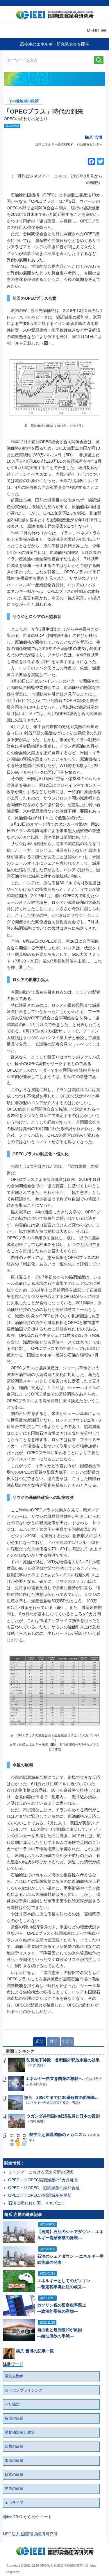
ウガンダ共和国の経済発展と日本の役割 (63, 2116)
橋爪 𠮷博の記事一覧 (35, 2351)
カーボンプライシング (24, 2390)
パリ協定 (12, 2404)
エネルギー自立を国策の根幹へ (54, 2079)
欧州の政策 (14, 2446)
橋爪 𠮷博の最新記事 (23, 2214)
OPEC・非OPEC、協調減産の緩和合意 (44, 2188)
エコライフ (14, 2503)
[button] (93, 30)
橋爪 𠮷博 (94, 137)
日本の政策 (14, 2475)
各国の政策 (14, 2418)
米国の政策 (14, 2461)
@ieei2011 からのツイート (27, 2517)
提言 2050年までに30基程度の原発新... (61, 2097)
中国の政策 (14, 2489)
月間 (53, 2041)
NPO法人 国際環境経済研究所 (30, 2534)
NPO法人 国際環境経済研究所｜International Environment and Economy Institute (53, 16)
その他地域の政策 (24, 101)
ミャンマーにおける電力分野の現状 (41, 2172)
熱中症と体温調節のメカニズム (58, 2135)
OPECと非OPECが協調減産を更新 (40, 2195)
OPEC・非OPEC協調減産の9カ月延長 (43, 2180)
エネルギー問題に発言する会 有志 (53, 2102)
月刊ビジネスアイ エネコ (42, 176)
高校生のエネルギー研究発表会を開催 (55, 44)
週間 (40, 2041)
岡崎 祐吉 (36, 2121)
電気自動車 (14, 2376)
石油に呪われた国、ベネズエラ (37, 2203)
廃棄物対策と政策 (20, 2433)
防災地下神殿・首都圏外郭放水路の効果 (63, 2060)
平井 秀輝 (36, 2065)
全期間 (67, 2041)
